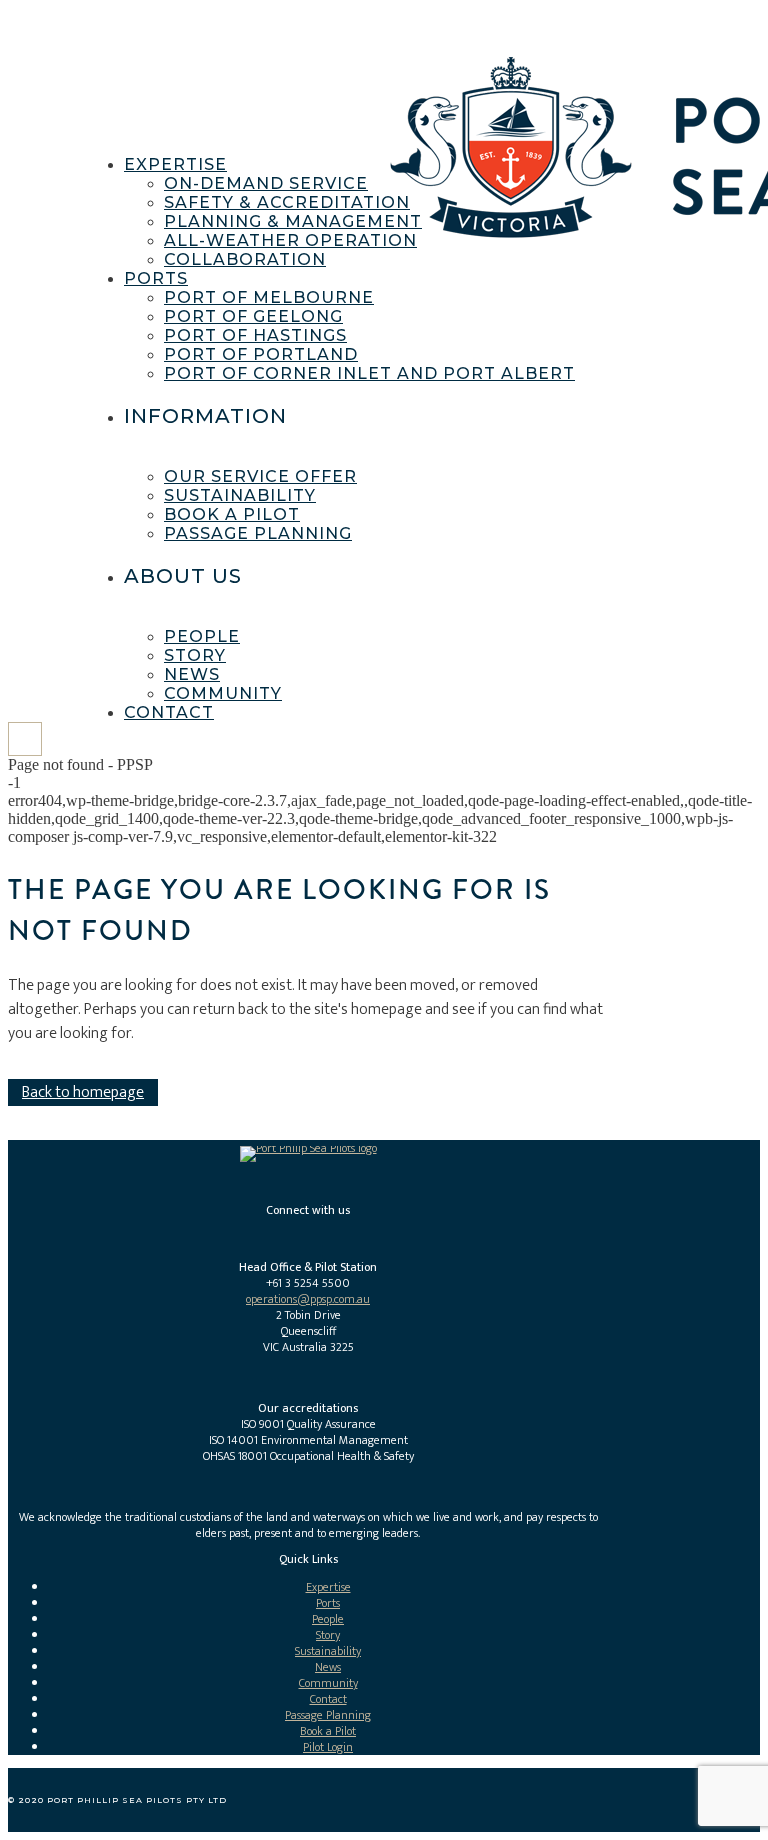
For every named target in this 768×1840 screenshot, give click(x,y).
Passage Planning (328, 1715)
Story (328, 1635)
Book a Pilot (328, 1731)
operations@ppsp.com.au (308, 1299)
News (328, 1667)
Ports (328, 1603)
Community (328, 1683)
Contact (328, 1699)
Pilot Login (328, 1747)
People (328, 1619)
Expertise (328, 1587)
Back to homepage (83, 1092)
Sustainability (328, 1651)
